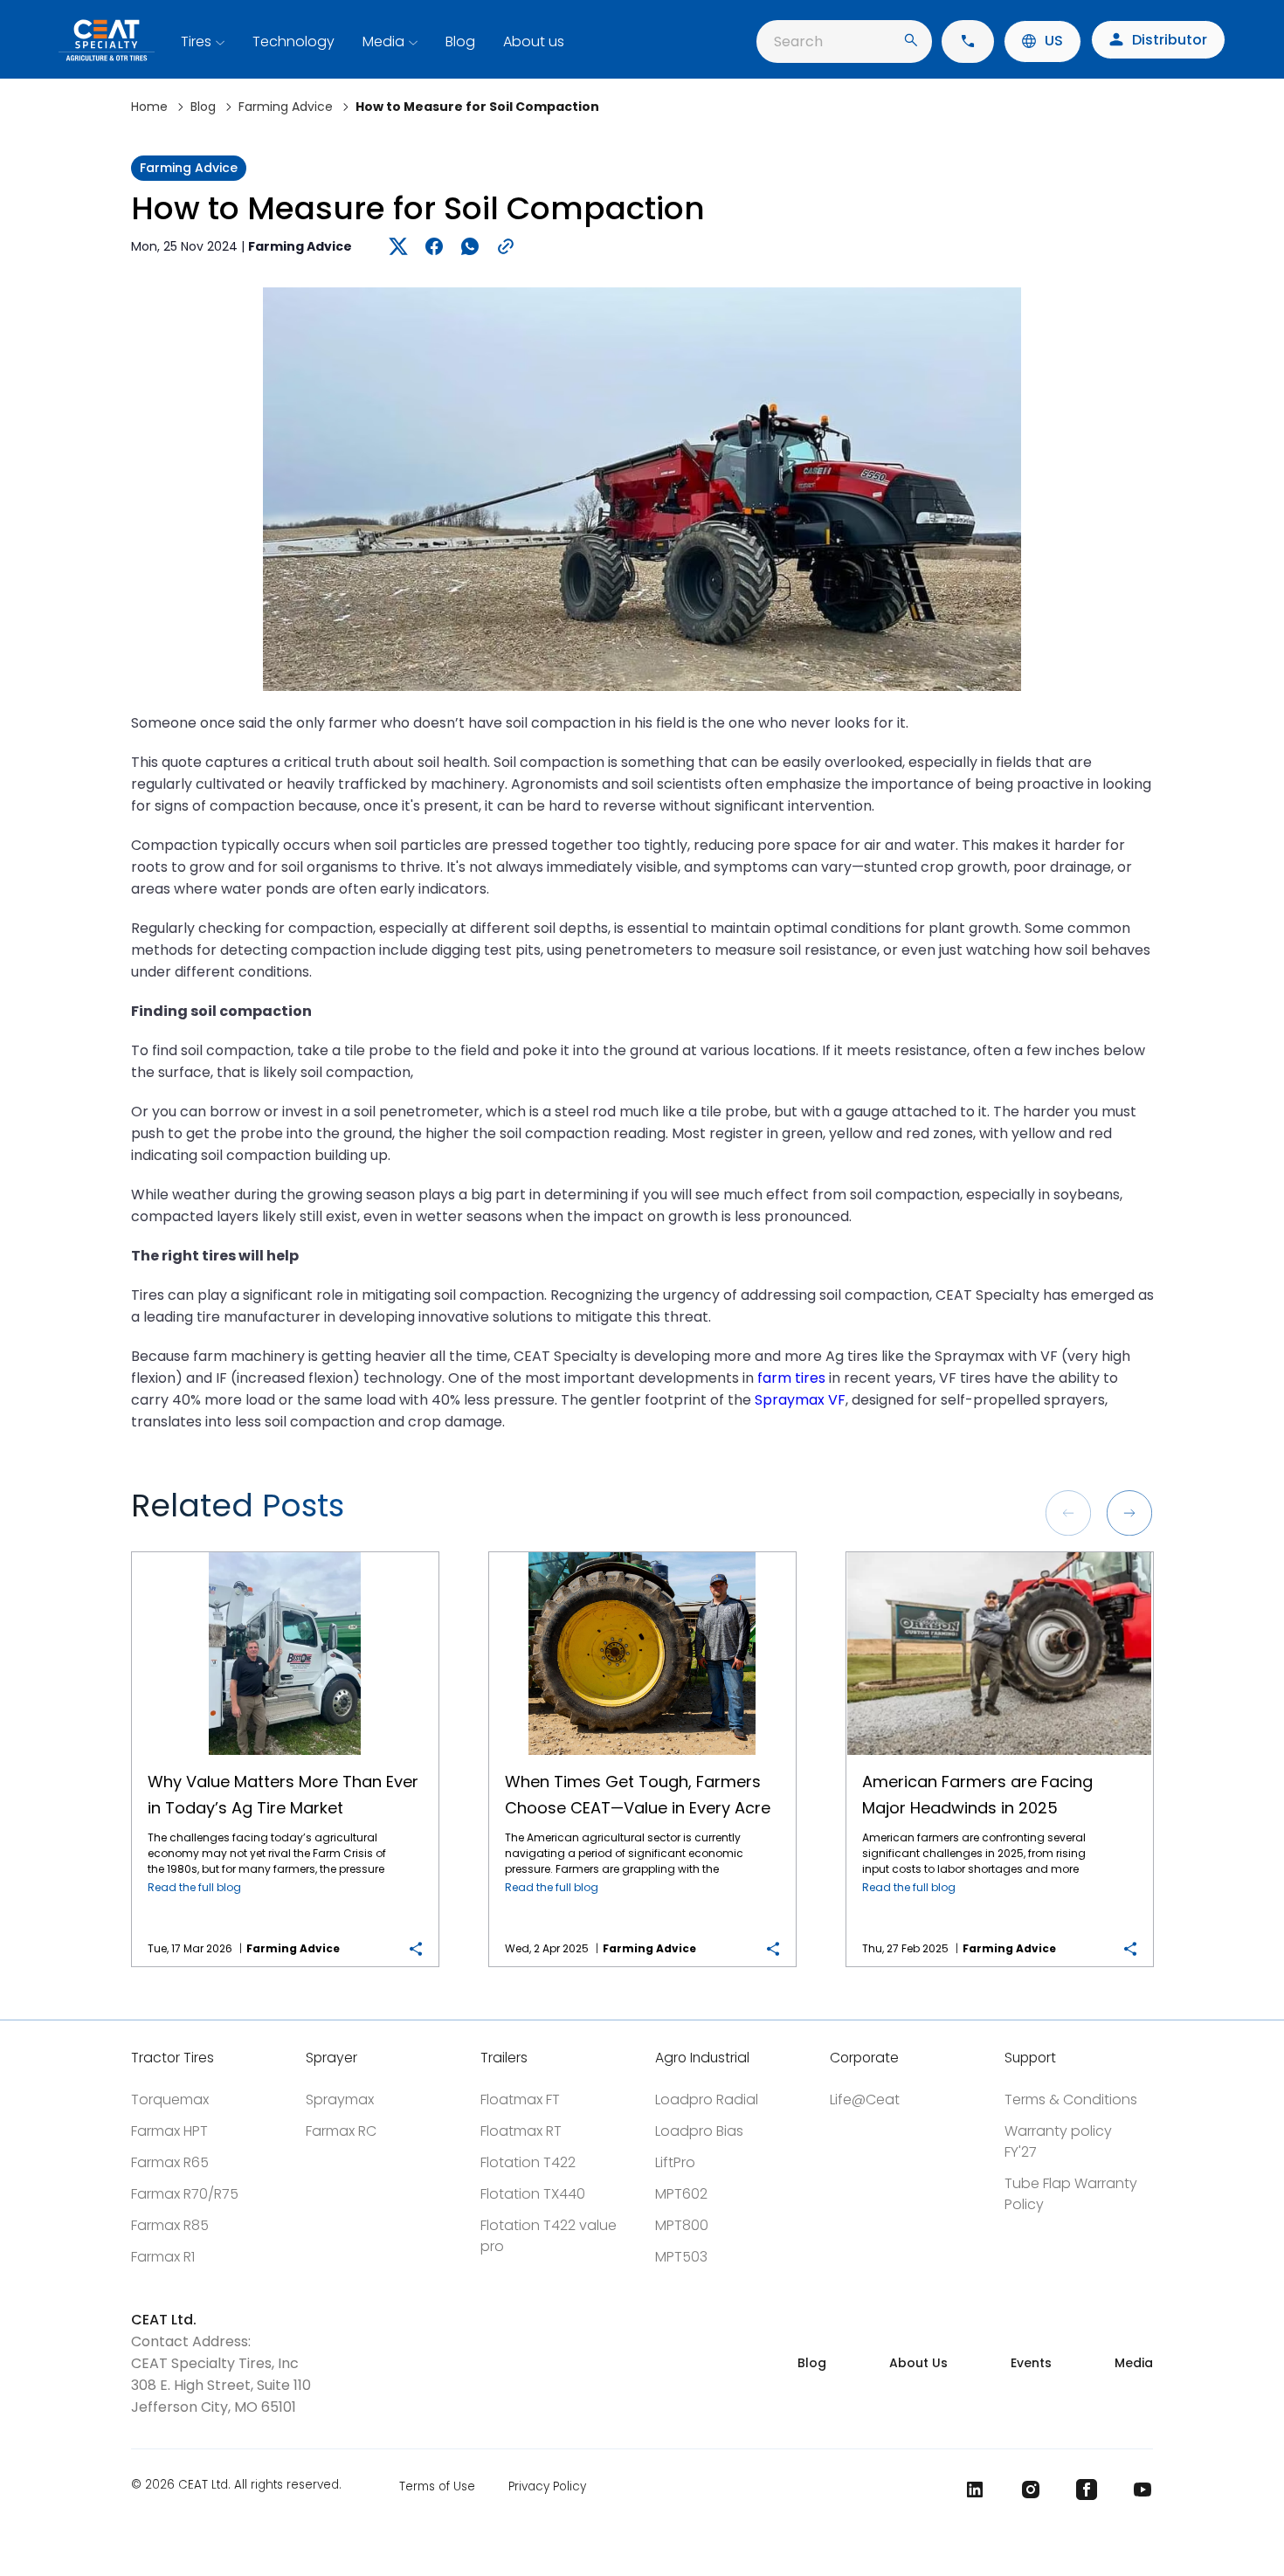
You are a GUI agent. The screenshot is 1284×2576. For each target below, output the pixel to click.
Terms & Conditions (1071, 2099)
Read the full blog (194, 1887)
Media (383, 41)
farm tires (791, 1378)
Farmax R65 (170, 2162)
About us (534, 41)
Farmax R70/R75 (185, 2194)
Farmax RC (341, 2131)
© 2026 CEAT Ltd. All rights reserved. (236, 2486)
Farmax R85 (170, 2225)
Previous (1068, 1513)
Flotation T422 (528, 2162)
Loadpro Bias (699, 2131)
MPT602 (681, 2194)
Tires (196, 41)
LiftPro (675, 2162)
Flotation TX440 (533, 2194)
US (1054, 41)
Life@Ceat (865, 2099)
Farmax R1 (163, 2257)
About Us (918, 2363)
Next (1129, 1513)
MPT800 (682, 2225)
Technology (293, 41)
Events (1031, 2363)
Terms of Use (437, 2486)
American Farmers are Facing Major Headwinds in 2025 (1000, 1553)
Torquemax (170, 2099)
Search (798, 41)
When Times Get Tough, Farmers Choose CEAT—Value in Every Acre (642, 1553)
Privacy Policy (547, 2486)
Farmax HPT (169, 2131)
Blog (460, 41)
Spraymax (340, 2099)
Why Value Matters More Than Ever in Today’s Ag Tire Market (285, 1553)
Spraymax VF (800, 1400)
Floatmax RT (521, 2131)
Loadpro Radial (707, 2099)
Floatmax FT (520, 2099)
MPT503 (681, 2257)
